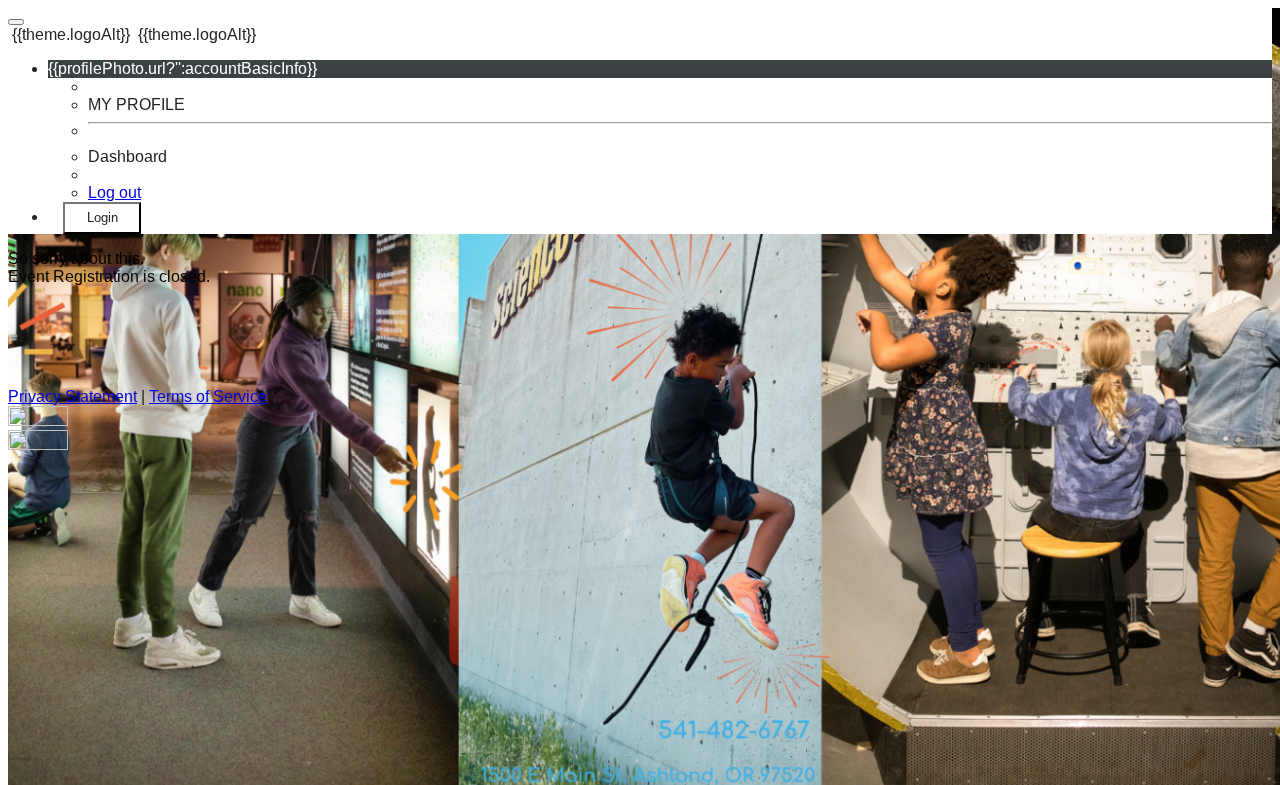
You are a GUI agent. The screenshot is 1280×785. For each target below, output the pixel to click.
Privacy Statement (72, 396)
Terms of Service (208, 396)
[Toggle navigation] (16, 22)
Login (102, 217)
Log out (114, 192)
